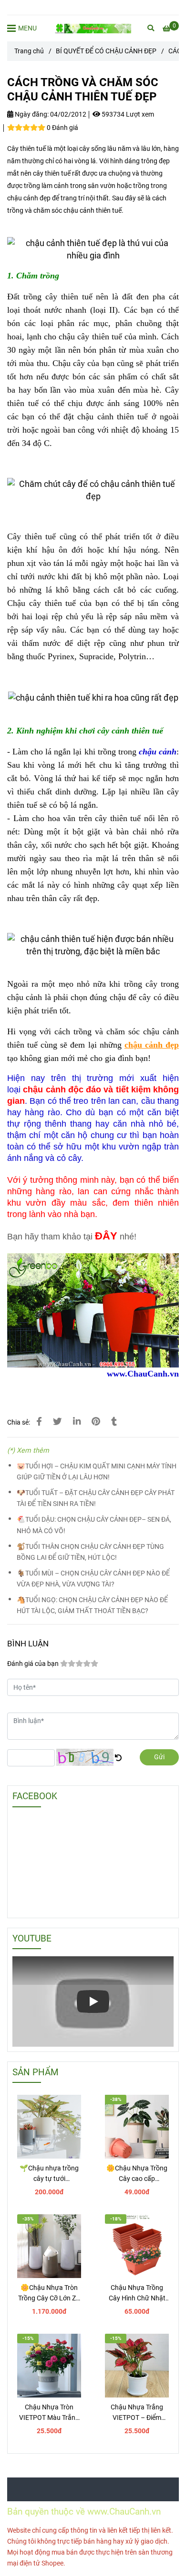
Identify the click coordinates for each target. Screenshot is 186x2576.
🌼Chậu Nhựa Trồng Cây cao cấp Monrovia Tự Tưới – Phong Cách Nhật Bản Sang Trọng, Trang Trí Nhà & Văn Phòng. (137, 2174)
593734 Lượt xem (127, 114)
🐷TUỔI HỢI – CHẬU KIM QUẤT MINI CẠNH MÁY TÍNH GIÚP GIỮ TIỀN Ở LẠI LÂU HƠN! (97, 1472)
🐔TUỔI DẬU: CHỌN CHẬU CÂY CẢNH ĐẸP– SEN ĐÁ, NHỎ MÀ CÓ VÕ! (94, 1525)
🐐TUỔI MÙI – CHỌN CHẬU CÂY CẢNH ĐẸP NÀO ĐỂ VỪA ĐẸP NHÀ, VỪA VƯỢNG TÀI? (93, 1579)
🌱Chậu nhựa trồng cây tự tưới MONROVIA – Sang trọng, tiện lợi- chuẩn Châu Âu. (49, 2174)
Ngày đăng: (31, 114)
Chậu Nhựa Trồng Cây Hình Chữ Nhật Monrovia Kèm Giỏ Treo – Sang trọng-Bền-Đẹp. (137, 2294)
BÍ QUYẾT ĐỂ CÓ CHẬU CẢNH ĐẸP (106, 51)
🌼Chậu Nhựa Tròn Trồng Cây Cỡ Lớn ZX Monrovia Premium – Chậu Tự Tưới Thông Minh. (49, 2294)
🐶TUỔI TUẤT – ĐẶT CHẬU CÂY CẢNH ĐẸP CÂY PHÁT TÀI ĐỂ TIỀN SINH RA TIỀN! (96, 1498)
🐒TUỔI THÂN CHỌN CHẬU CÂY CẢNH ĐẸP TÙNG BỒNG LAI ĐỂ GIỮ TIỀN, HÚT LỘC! (90, 1552)
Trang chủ (29, 51)
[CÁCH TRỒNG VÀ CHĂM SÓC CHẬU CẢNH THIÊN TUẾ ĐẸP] (93, 28)
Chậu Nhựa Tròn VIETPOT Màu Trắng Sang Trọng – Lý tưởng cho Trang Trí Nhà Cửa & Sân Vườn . (49, 2413)
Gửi (159, 1757)
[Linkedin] (77, 1422)
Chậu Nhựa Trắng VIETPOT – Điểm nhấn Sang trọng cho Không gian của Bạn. (137, 2413)
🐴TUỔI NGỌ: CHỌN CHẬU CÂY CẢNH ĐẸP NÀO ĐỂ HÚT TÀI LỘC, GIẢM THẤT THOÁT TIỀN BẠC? (92, 1605)
